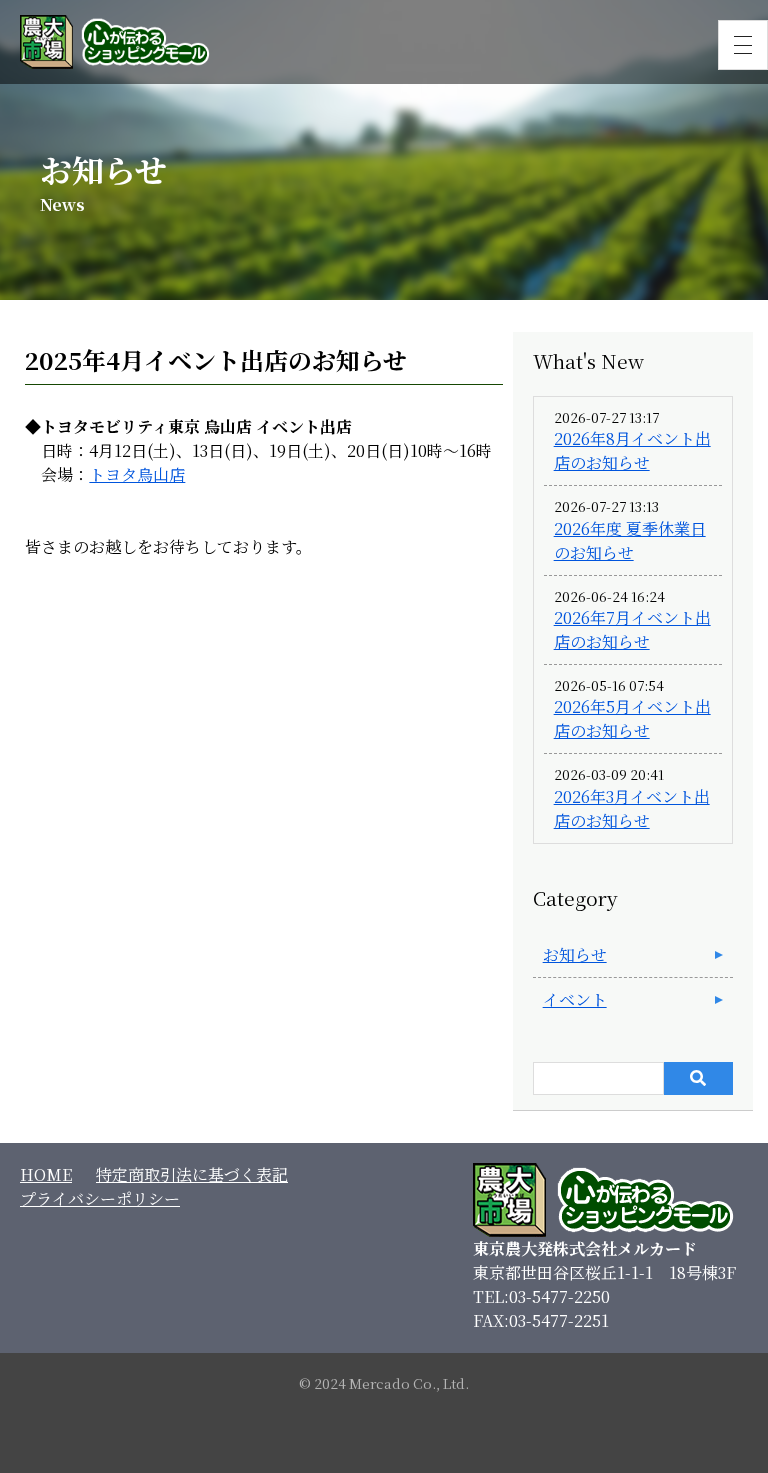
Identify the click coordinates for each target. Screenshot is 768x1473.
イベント (575, 999)
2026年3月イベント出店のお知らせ (632, 808)
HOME (46, 1174)
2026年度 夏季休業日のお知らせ (630, 540)
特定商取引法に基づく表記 (192, 1174)
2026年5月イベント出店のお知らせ (632, 718)
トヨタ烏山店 (137, 474)
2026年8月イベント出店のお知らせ (632, 450)
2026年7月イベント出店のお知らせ (632, 629)
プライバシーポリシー (100, 1198)
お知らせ (575, 954)
